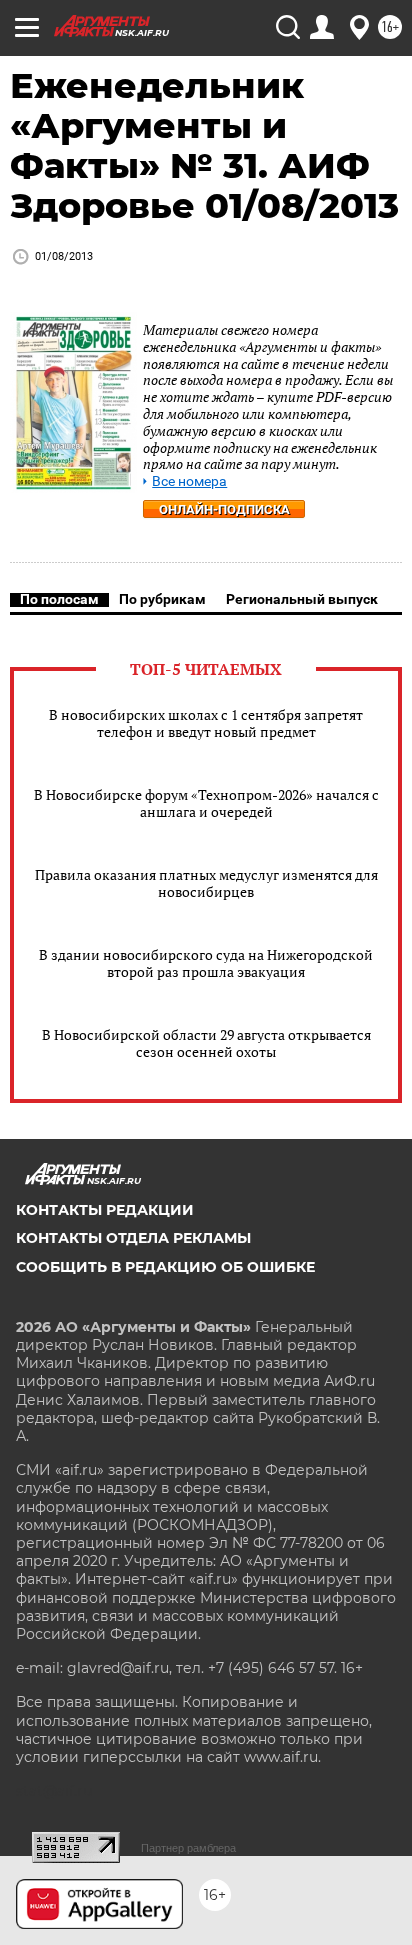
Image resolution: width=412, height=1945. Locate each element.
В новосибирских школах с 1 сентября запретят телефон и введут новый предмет (206, 723)
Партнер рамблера (188, 1848)
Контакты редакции (105, 1210)
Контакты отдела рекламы (133, 1238)
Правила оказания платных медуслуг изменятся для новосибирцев (206, 883)
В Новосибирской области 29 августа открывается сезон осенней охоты (206, 1043)
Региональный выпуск (302, 599)
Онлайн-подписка (224, 509)
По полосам (59, 599)
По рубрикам (162, 599)
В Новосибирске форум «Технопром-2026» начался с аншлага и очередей (206, 803)
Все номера (189, 481)
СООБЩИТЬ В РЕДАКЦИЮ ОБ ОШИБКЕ (165, 1267)
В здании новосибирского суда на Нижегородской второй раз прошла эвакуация (206, 963)
